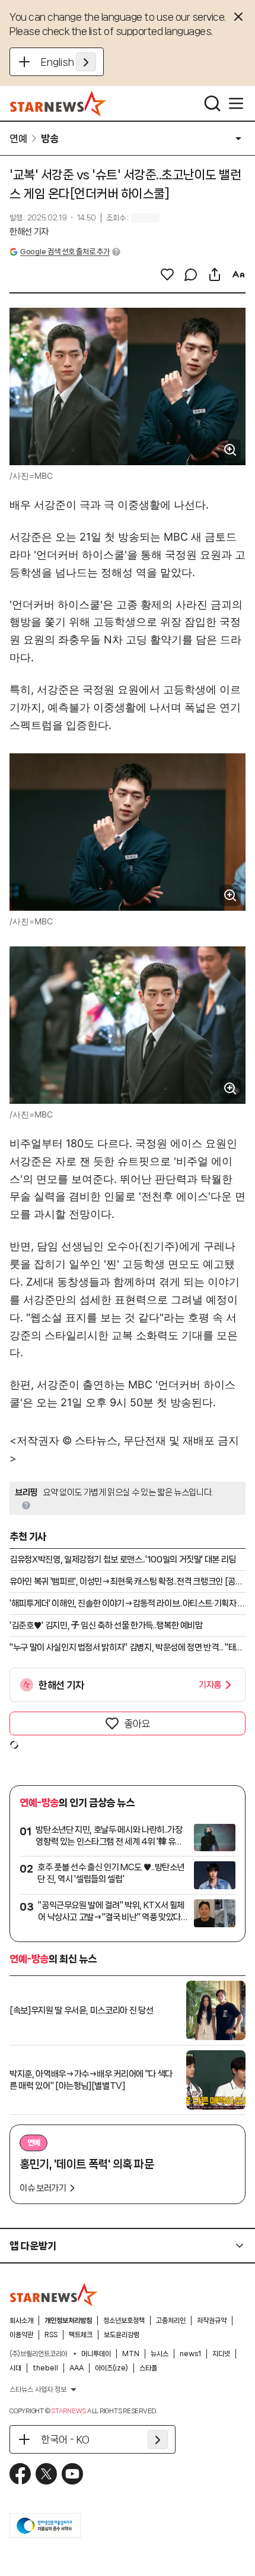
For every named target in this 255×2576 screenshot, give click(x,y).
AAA (76, 2368)
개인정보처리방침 (68, 2321)
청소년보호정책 (124, 2321)
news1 (190, 2354)
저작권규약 (212, 2321)
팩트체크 (81, 2335)
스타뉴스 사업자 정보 (38, 2389)
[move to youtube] (72, 2474)
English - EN (68, 62)
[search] (212, 103)
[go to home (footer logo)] (54, 2294)
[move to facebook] (20, 2474)
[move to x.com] (46, 2474)
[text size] (238, 274)
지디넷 (221, 2354)
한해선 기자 (29, 232)
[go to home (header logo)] (58, 103)
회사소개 (21, 2321)
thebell (45, 2368)
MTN (131, 2354)
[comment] (191, 274)
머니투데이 (96, 2354)
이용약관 (21, 2335)
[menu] (236, 103)
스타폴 (148, 2368)
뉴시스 (160, 2354)
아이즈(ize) (111, 2368)
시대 (15, 2368)
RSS (51, 2335)
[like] (167, 274)
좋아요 (137, 1723)
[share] (215, 274)
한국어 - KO (65, 2439)
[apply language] (86, 62)
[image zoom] (230, 450)
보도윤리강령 (122, 2335)
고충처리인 (171, 2321)
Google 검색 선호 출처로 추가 (65, 252)
